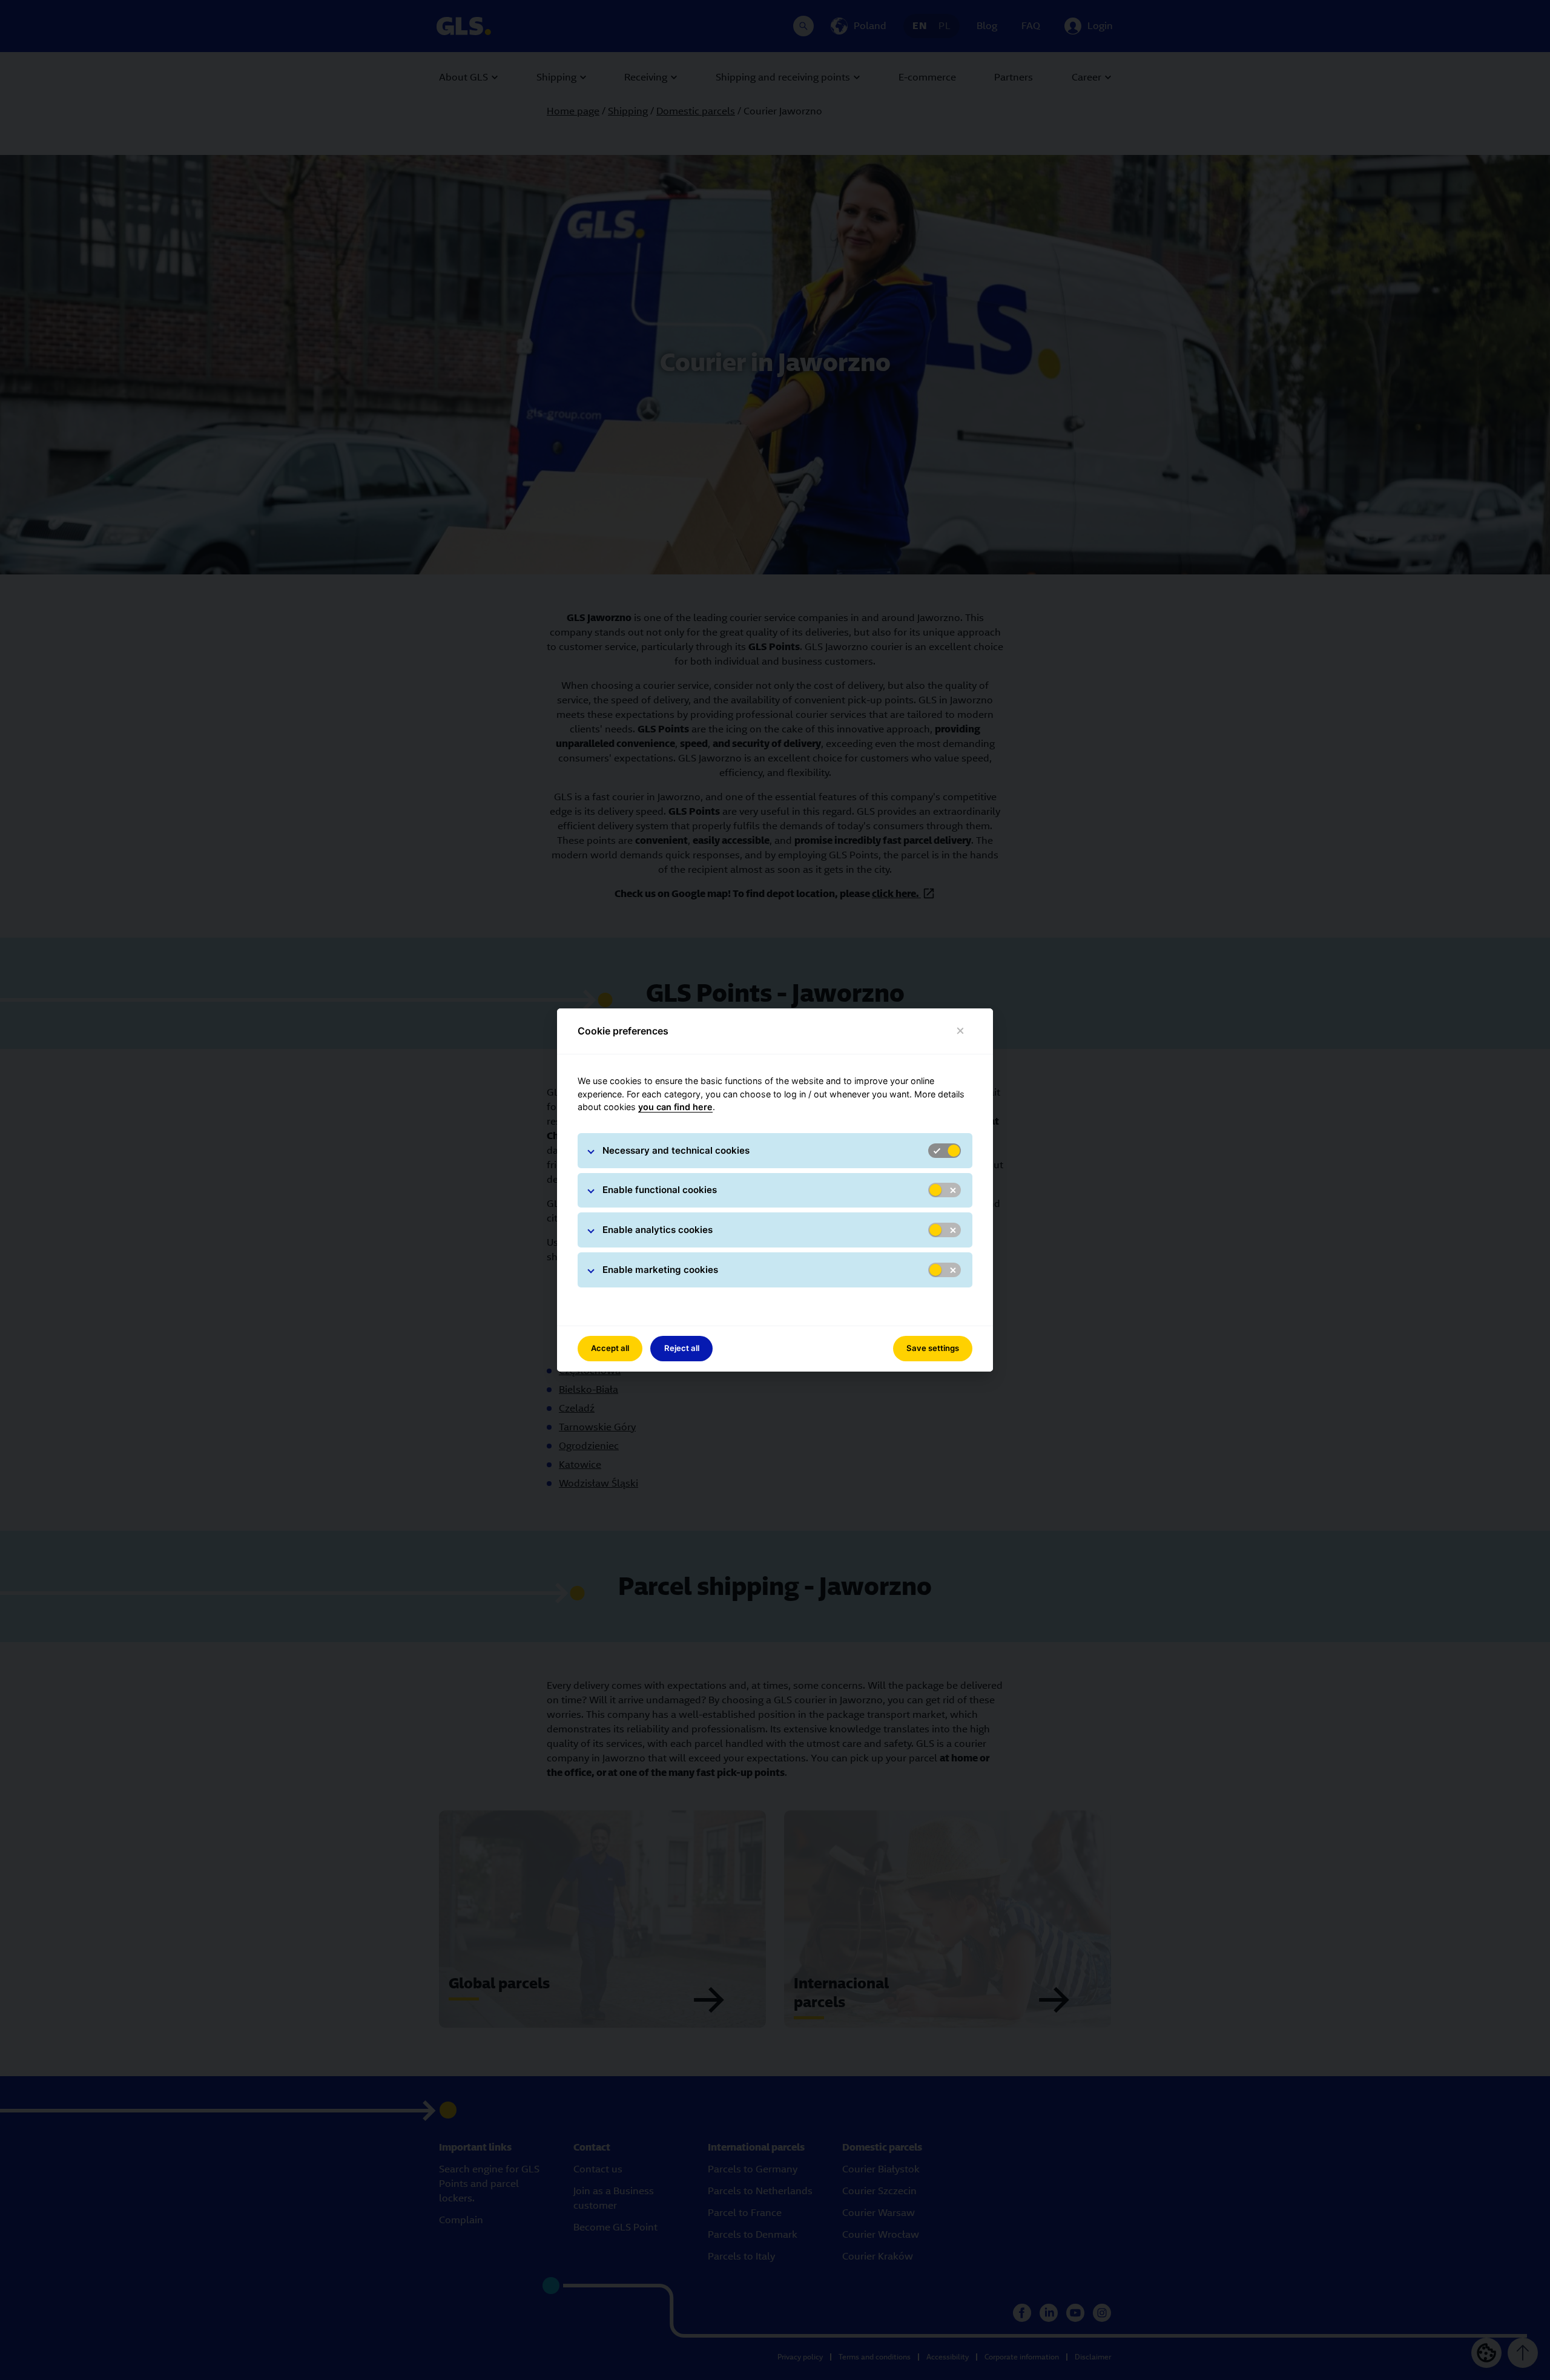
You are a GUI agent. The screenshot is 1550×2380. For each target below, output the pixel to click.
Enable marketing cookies (660, 1270)
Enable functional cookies (660, 1190)
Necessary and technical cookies (676, 1150)
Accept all (610, 1348)
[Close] (961, 1031)
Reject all (682, 1348)
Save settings (933, 1348)
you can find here (675, 1107)
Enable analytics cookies (658, 1230)
